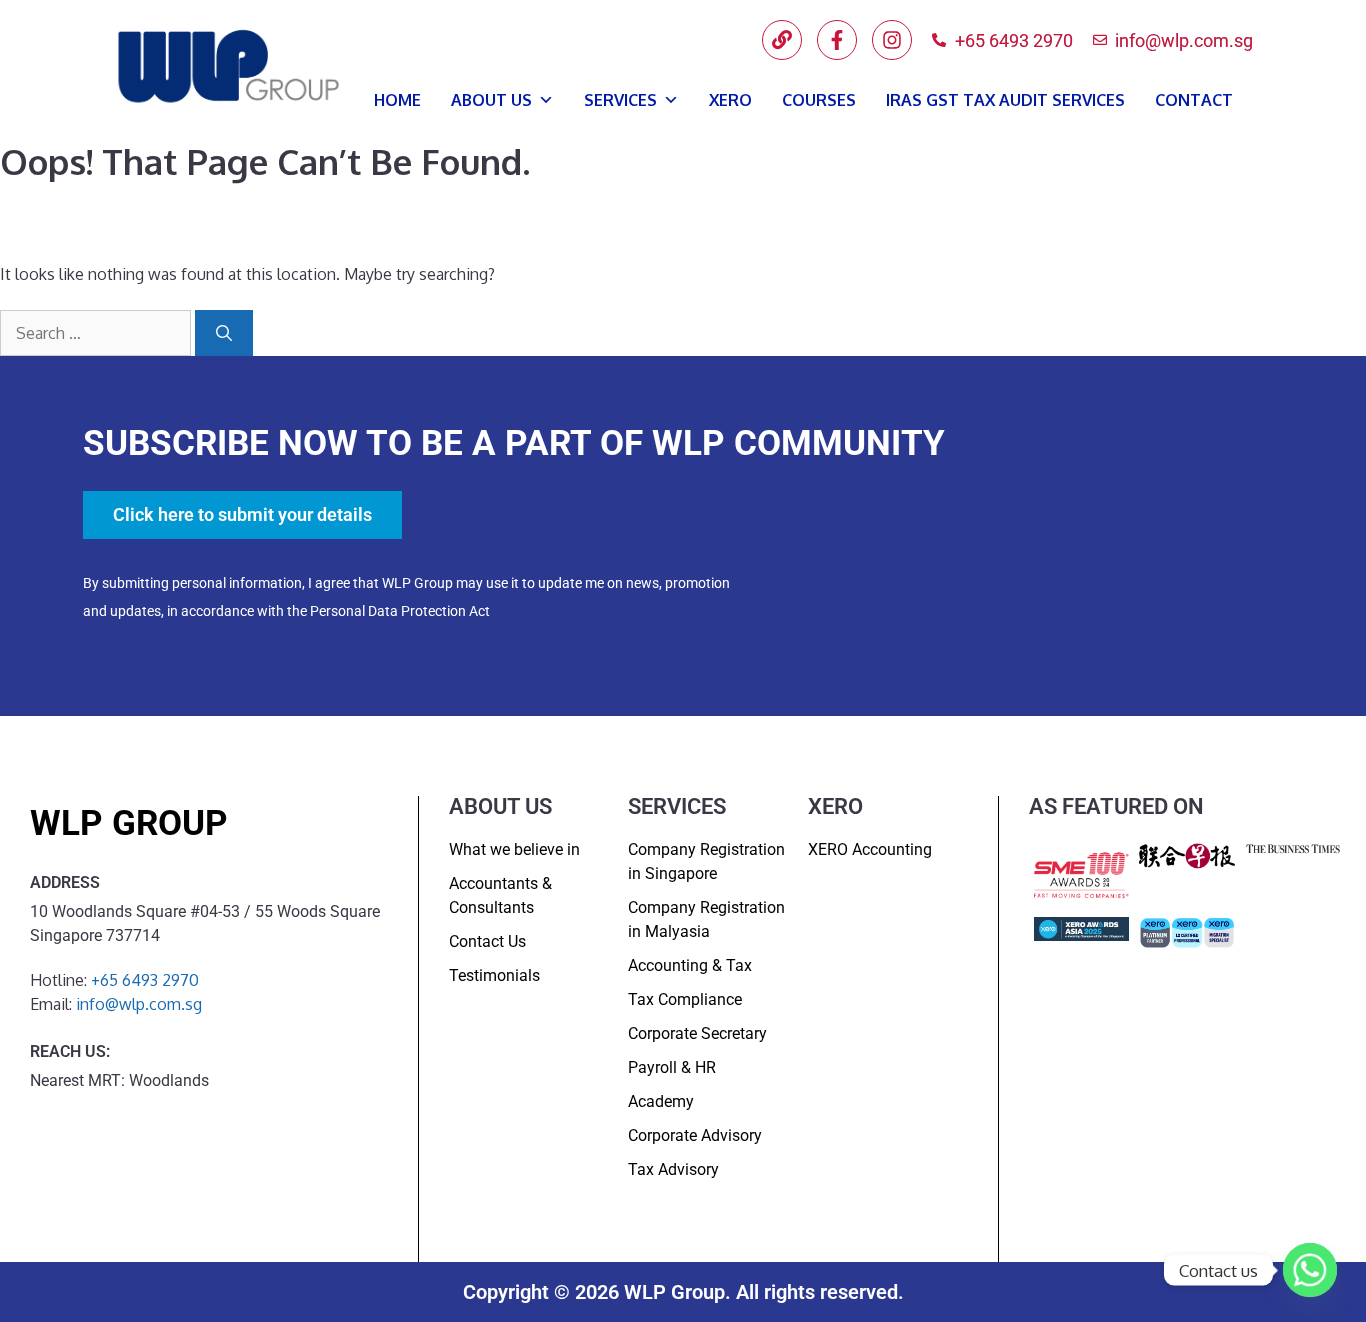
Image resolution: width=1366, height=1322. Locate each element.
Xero (730, 100)
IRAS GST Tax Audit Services (1005, 100)
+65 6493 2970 (145, 980)
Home (397, 100)
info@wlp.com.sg (139, 1004)
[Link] (782, 40)
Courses (819, 100)
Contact (1194, 100)
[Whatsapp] (1310, 1270)
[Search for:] (97, 333)
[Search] (224, 333)
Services (620, 100)
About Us (491, 100)
